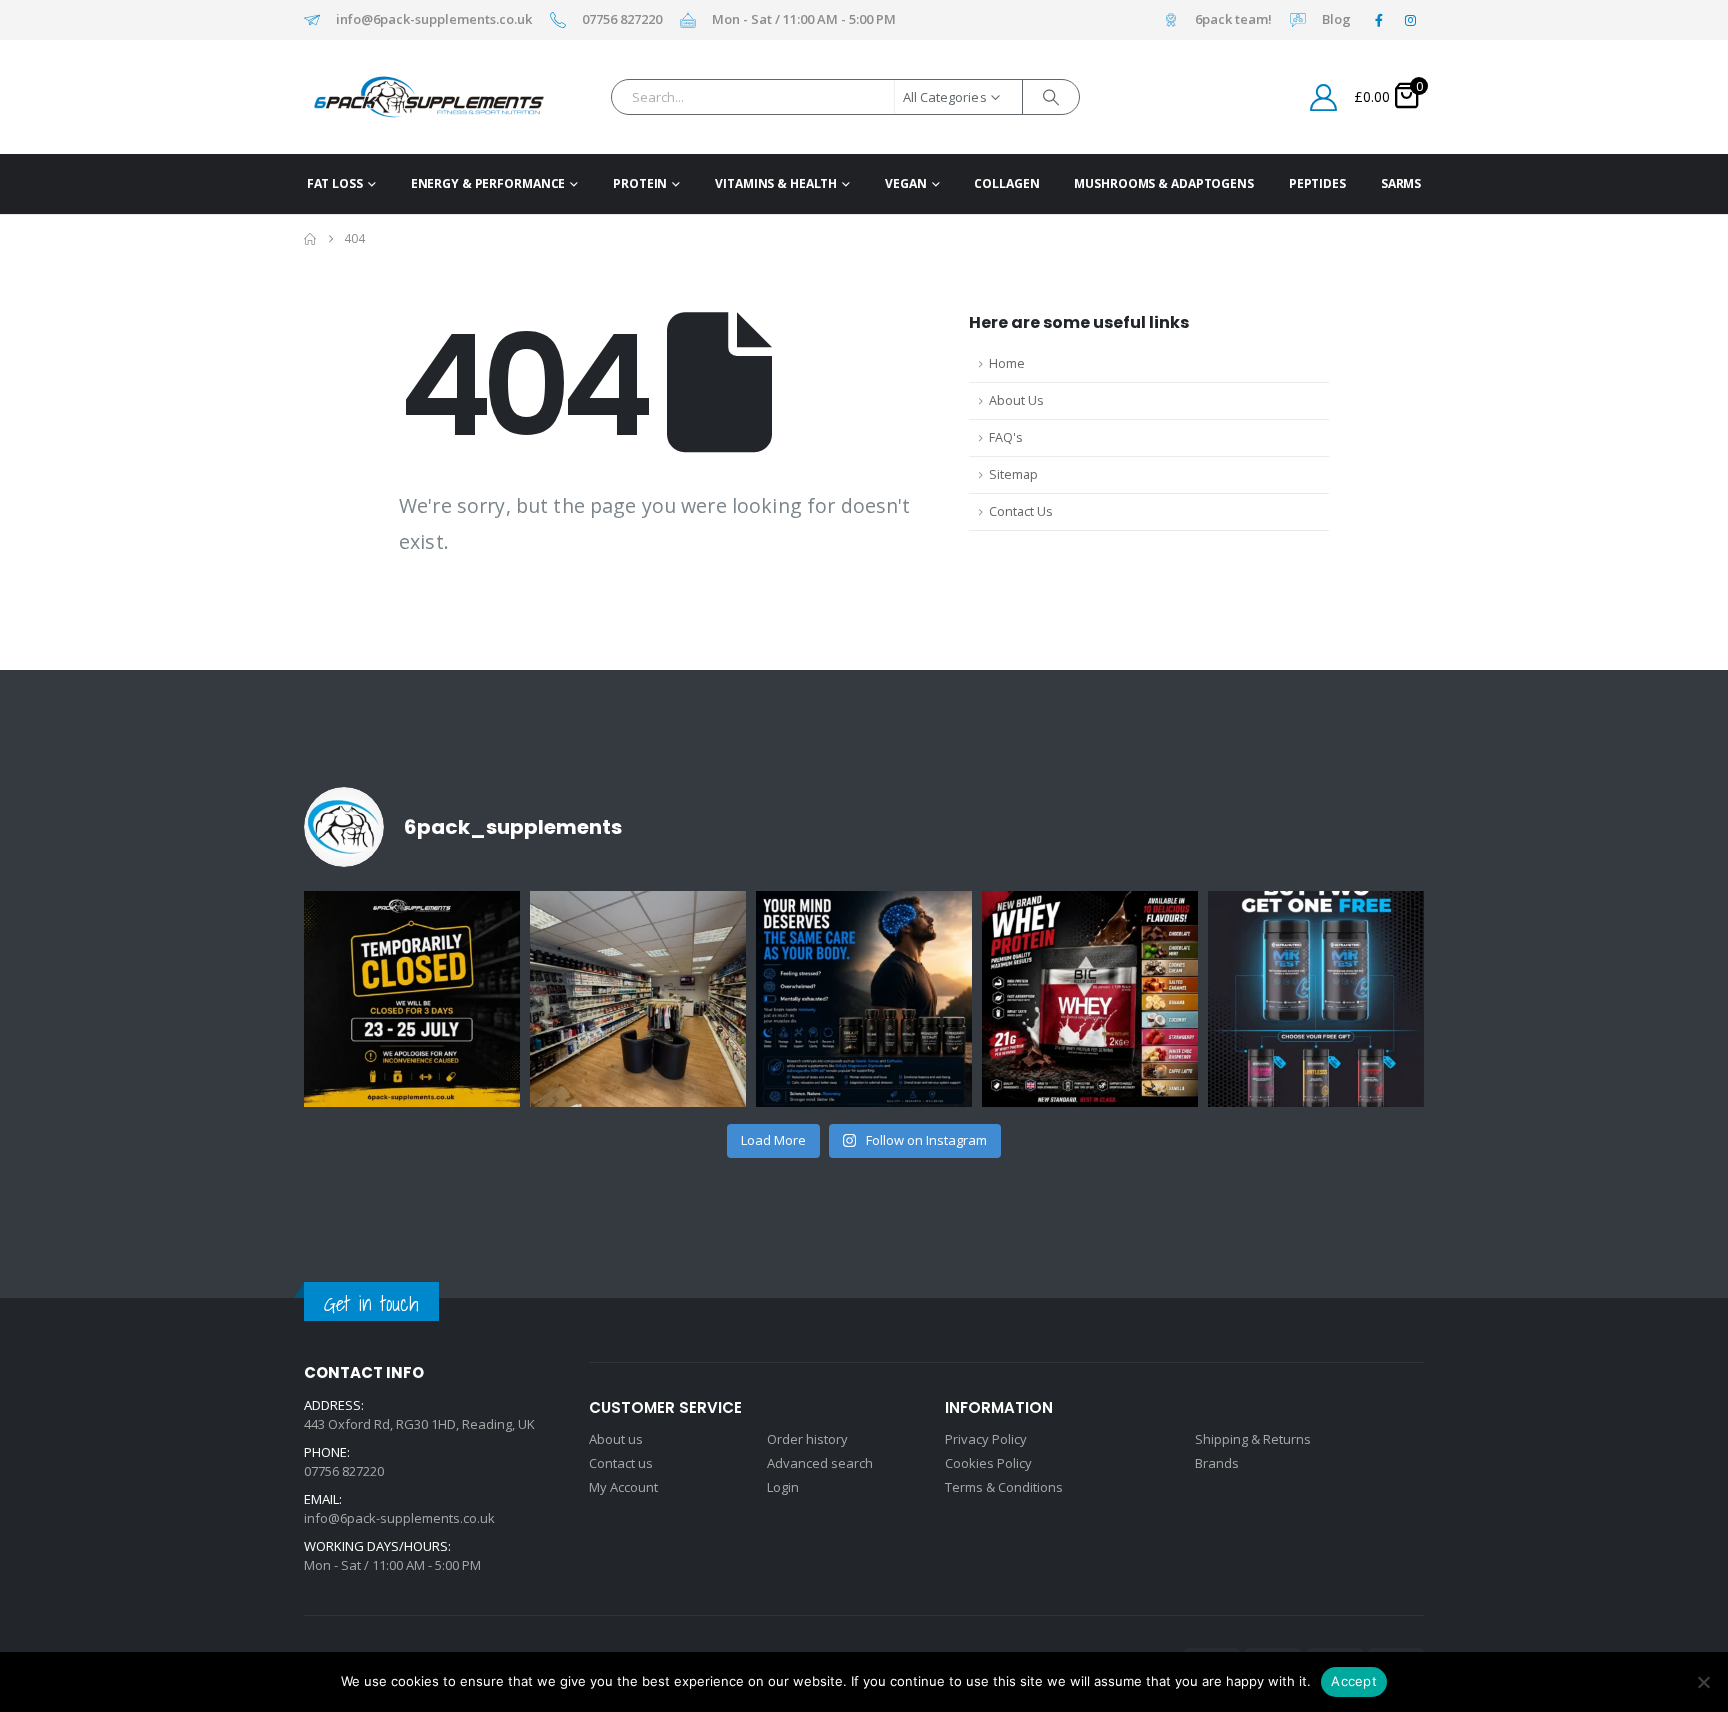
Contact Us (1021, 511)
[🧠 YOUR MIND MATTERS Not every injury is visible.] (864, 999)
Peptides (1317, 183)
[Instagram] (1410, 20)
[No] (1703, 1682)
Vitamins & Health (776, 183)
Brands (1217, 1463)
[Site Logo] (397, 97)
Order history (807, 1439)
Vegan (905, 183)
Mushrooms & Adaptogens (1163, 183)
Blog (1336, 20)
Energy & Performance (488, 183)
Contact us (621, 1463)
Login (783, 1487)
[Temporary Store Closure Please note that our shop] (412, 999)
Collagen (1006, 183)
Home (1007, 363)
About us (616, 1439)
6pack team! (1233, 20)
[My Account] (1324, 97)
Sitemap (1013, 474)
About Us (1016, 400)
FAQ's (1006, 437)
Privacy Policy (986, 1439)
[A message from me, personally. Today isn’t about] (638, 999)
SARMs (1401, 183)
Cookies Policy (988, 1463)
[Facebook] (1379, 20)
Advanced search (820, 1463)
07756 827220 (622, 20)
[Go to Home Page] (310, 239)
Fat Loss (335, 183)
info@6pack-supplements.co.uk (434, 20)
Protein (640, 183)
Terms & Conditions (1004, 1487)
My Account (623, 1487)
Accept (1354, 1681)
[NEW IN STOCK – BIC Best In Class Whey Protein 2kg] (1090, 999)
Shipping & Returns (1253, 1439)
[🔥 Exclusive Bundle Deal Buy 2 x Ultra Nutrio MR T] (1316, 999)
